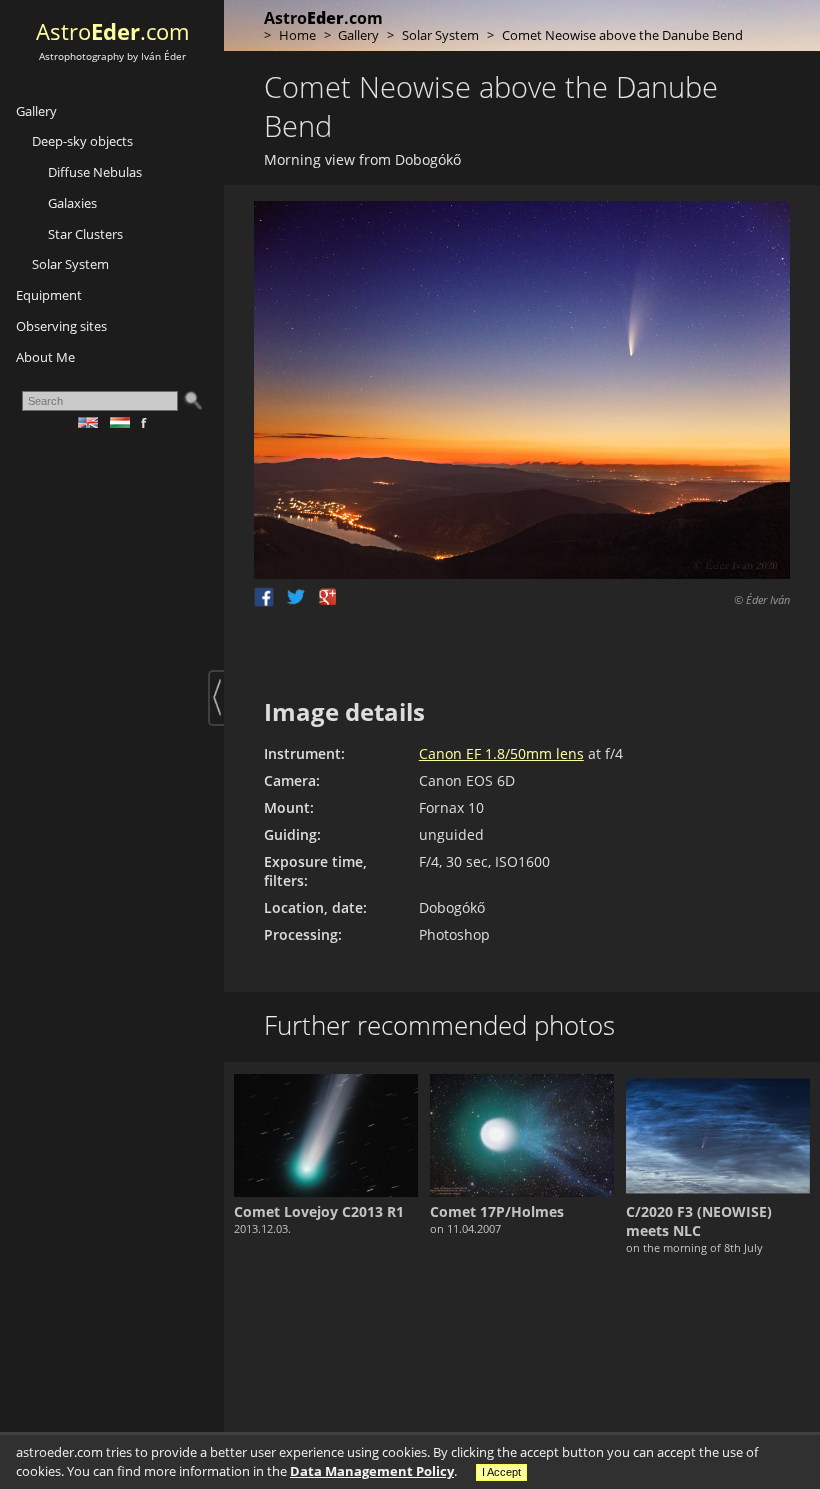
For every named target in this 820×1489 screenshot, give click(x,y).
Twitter (296, 597)
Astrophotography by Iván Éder (112, 56)
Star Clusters (85, 234)
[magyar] (125, 423)
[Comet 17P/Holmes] (522, 1135)
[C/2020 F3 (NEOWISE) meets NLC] (718, 1135)
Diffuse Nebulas (95, 172)
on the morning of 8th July (694, 1247)
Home (297, 35)
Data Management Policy (372, 1471)
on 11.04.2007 (465, 1228)
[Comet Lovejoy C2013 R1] (326, 1135)
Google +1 (328, 597)
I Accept (501, 1472)
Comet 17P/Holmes (497, 1211)
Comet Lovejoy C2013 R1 (319, 1211)
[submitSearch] (191, 401)
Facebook (264, 597)
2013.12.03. (262, 1228)
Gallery (36, 111)
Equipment (49, 295)
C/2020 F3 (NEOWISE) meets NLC (699, 1221)
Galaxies (72, 203)
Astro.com (112, 31)
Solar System (70, 264)
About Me (45, 357)
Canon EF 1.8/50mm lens (501, 753)
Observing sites (61, 326)
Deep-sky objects (82, 141)
